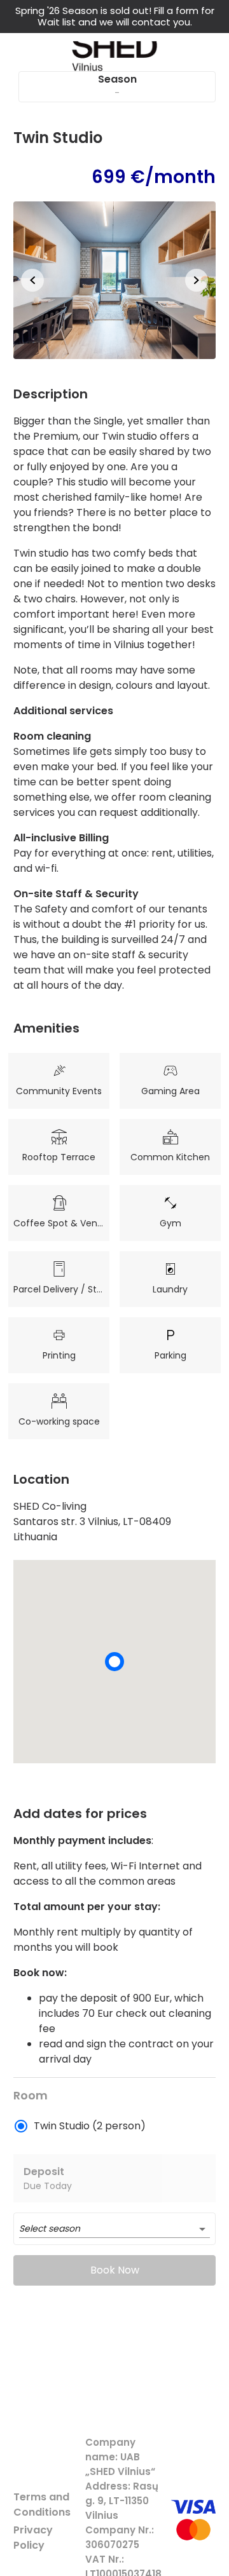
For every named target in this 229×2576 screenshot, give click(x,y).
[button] (114, 280)
